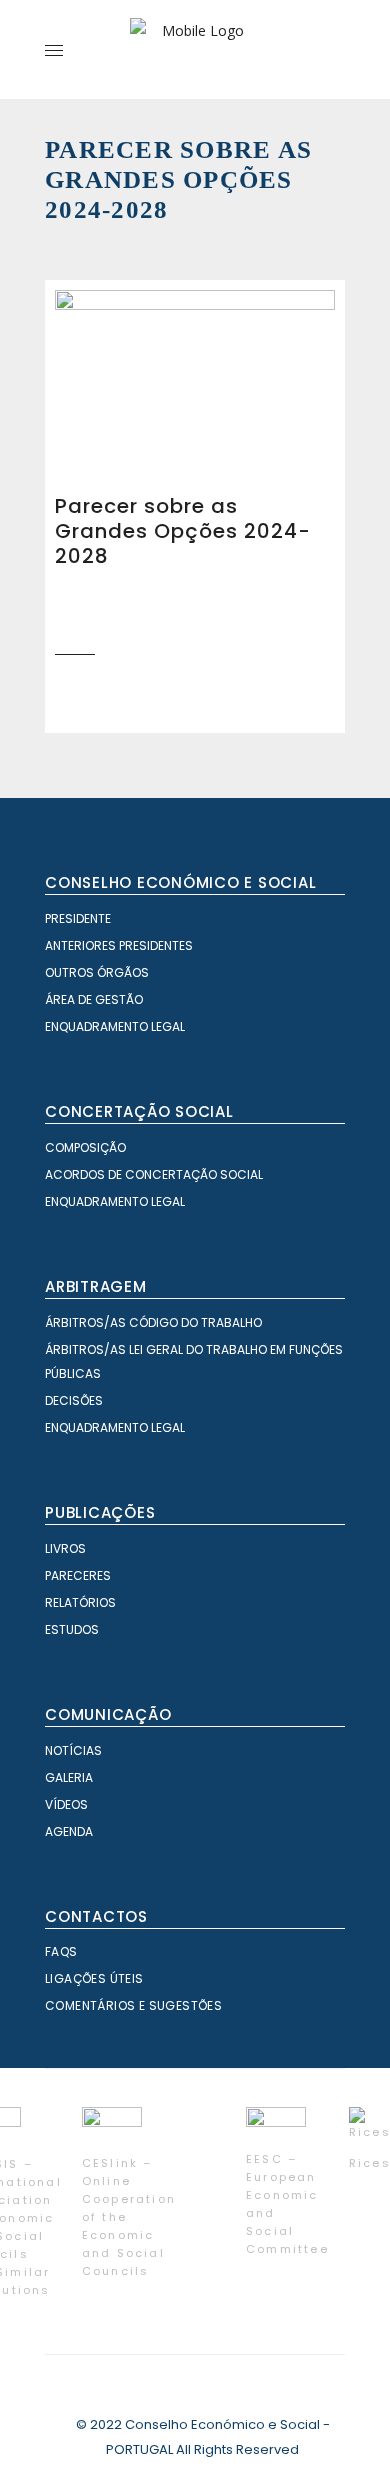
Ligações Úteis (94, 1978)
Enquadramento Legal (115, 1026)
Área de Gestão (94, 999)
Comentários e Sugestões (133, 2005)
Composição (85, 1147)
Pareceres (78, 1575)
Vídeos (66, 1804)
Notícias (73, 1750)
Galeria (69, 1777)
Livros (65, 1548)
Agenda (69, 1831)
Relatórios (80, 1602)
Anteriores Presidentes (119, 945)
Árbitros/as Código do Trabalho (153, 1322)
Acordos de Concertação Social (154, 1174)
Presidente (78, 918)
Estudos (72, 1629)
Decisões (74, 1400)
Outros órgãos (97, 972)
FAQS (61, 1951)
